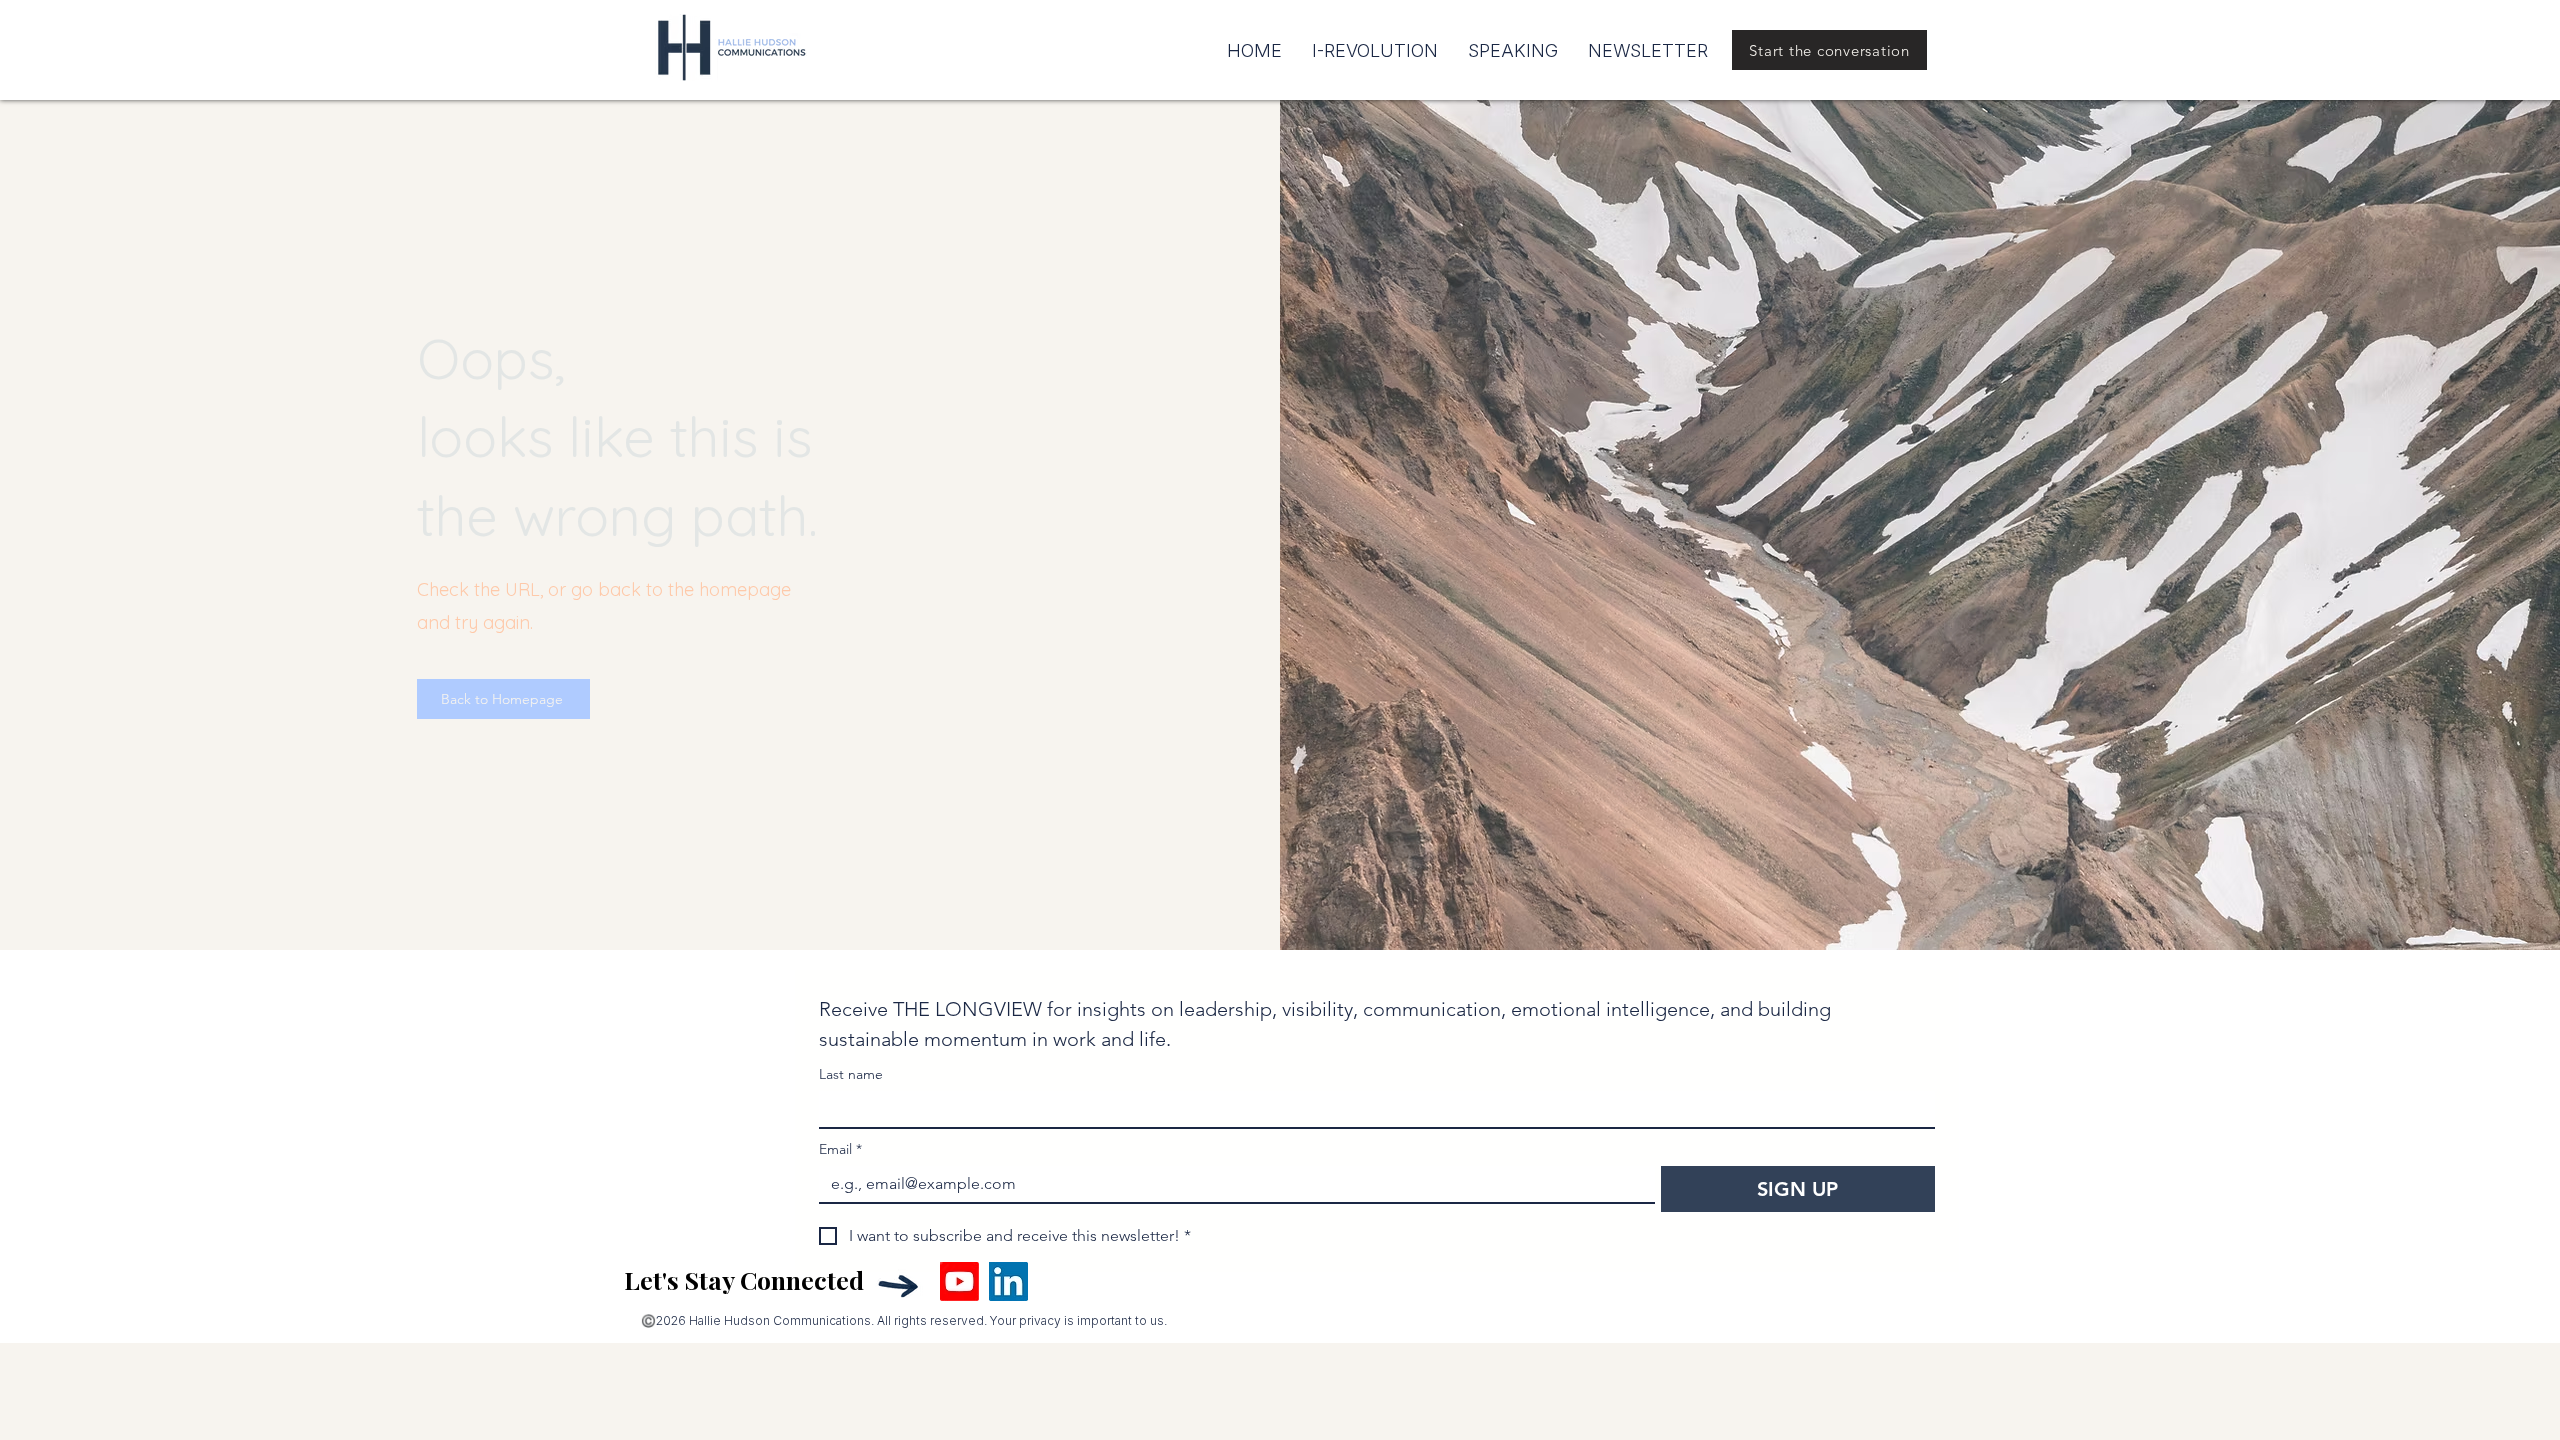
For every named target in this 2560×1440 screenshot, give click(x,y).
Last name (851, 1074)
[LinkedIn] (1008, 1281)
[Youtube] (959, 1281)
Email (840, 1149)
